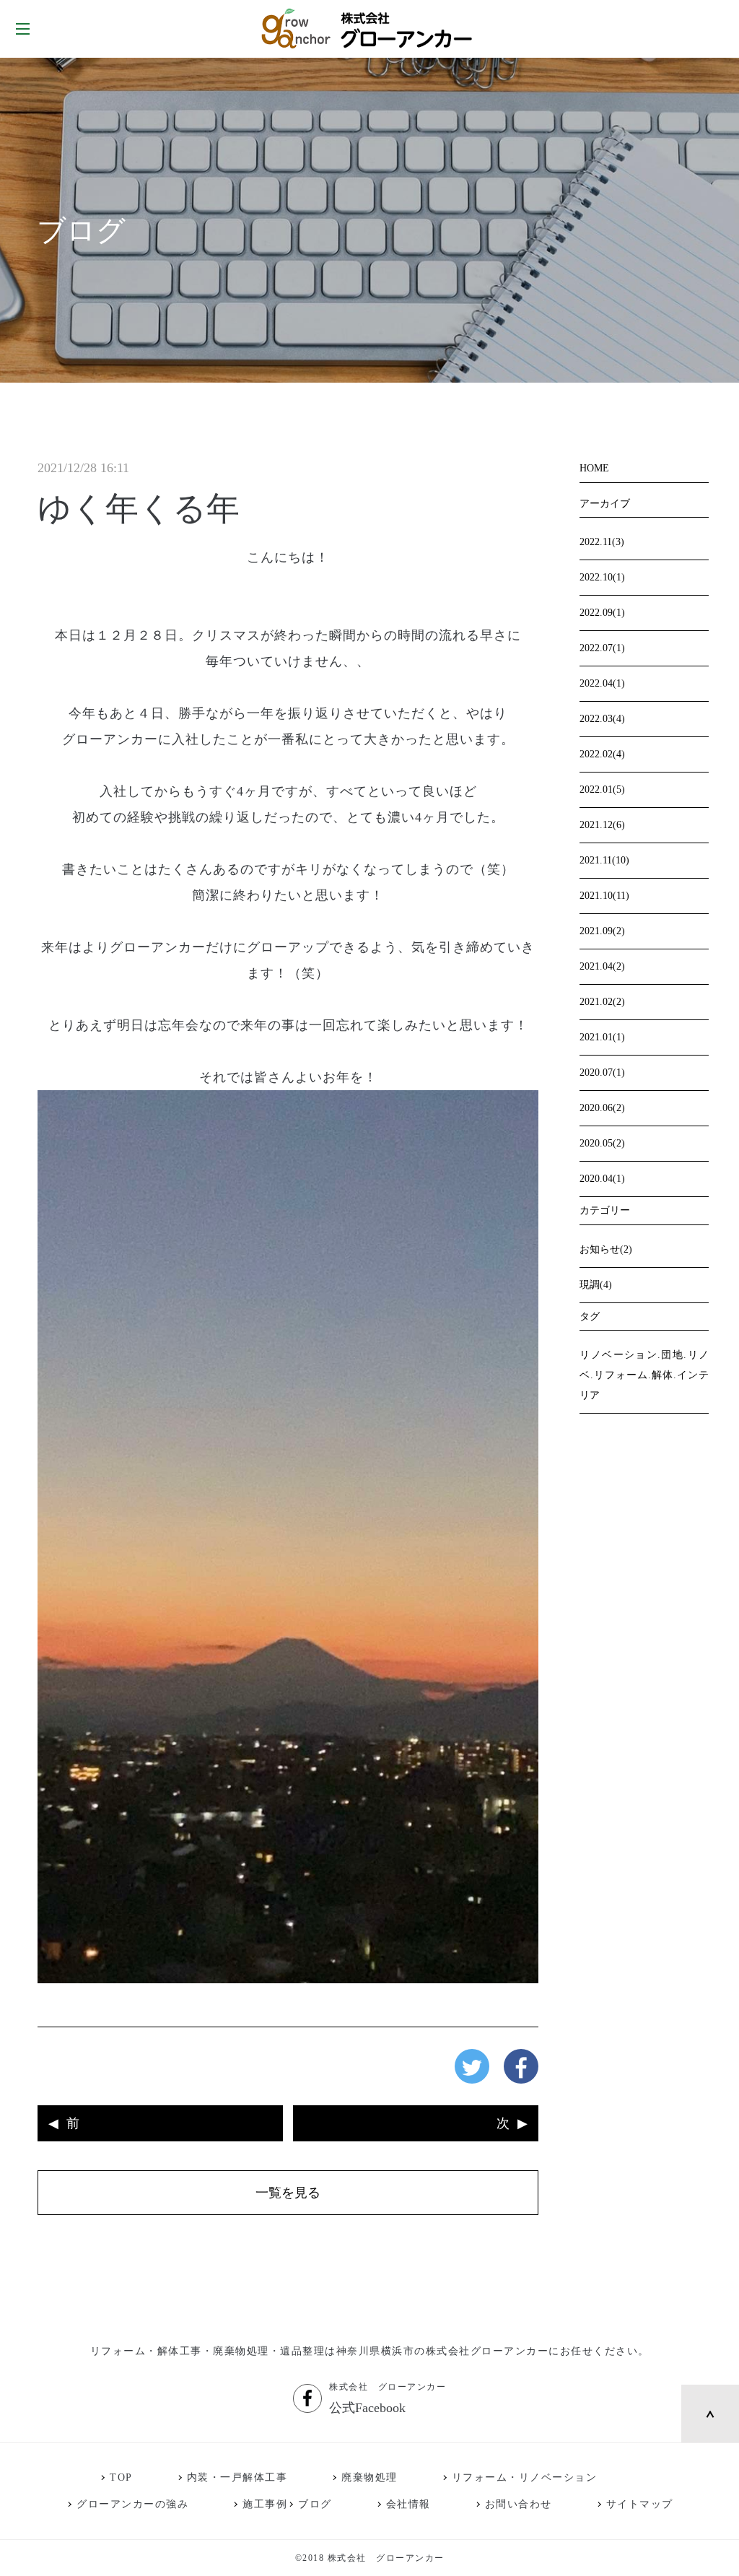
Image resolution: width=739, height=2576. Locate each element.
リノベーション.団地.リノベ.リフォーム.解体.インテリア (644, 1375)
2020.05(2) (602, 1143)
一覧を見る (288, 2193)
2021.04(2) (602, 966)
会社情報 (408, 2504)
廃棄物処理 (369, 2477)
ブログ (315, 2504)
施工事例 (265, 2504)
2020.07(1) (602, 1072)
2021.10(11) (604, 896)
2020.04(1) (602, 1179)
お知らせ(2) (606, 1249)
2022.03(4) (602, 719)
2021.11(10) (604, 860)
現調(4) (596, 1285)
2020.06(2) (602, 1108)
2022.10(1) (602, 577)
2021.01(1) (602, 1037)
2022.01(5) (602, 789)
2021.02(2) (602, 1002)
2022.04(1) (602, 683)
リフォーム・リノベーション (525, 2477)
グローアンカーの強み (132, 2504)
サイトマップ (640, 2504)
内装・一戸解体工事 (237, 2477)
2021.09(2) (602, 931)
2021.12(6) (602, 825)
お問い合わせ (519, 2504)
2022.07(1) (602, 648)
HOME (594, 468)
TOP (121, 2477)
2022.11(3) (602, 542)
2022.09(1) (602, 613)
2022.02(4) (602, 754)
